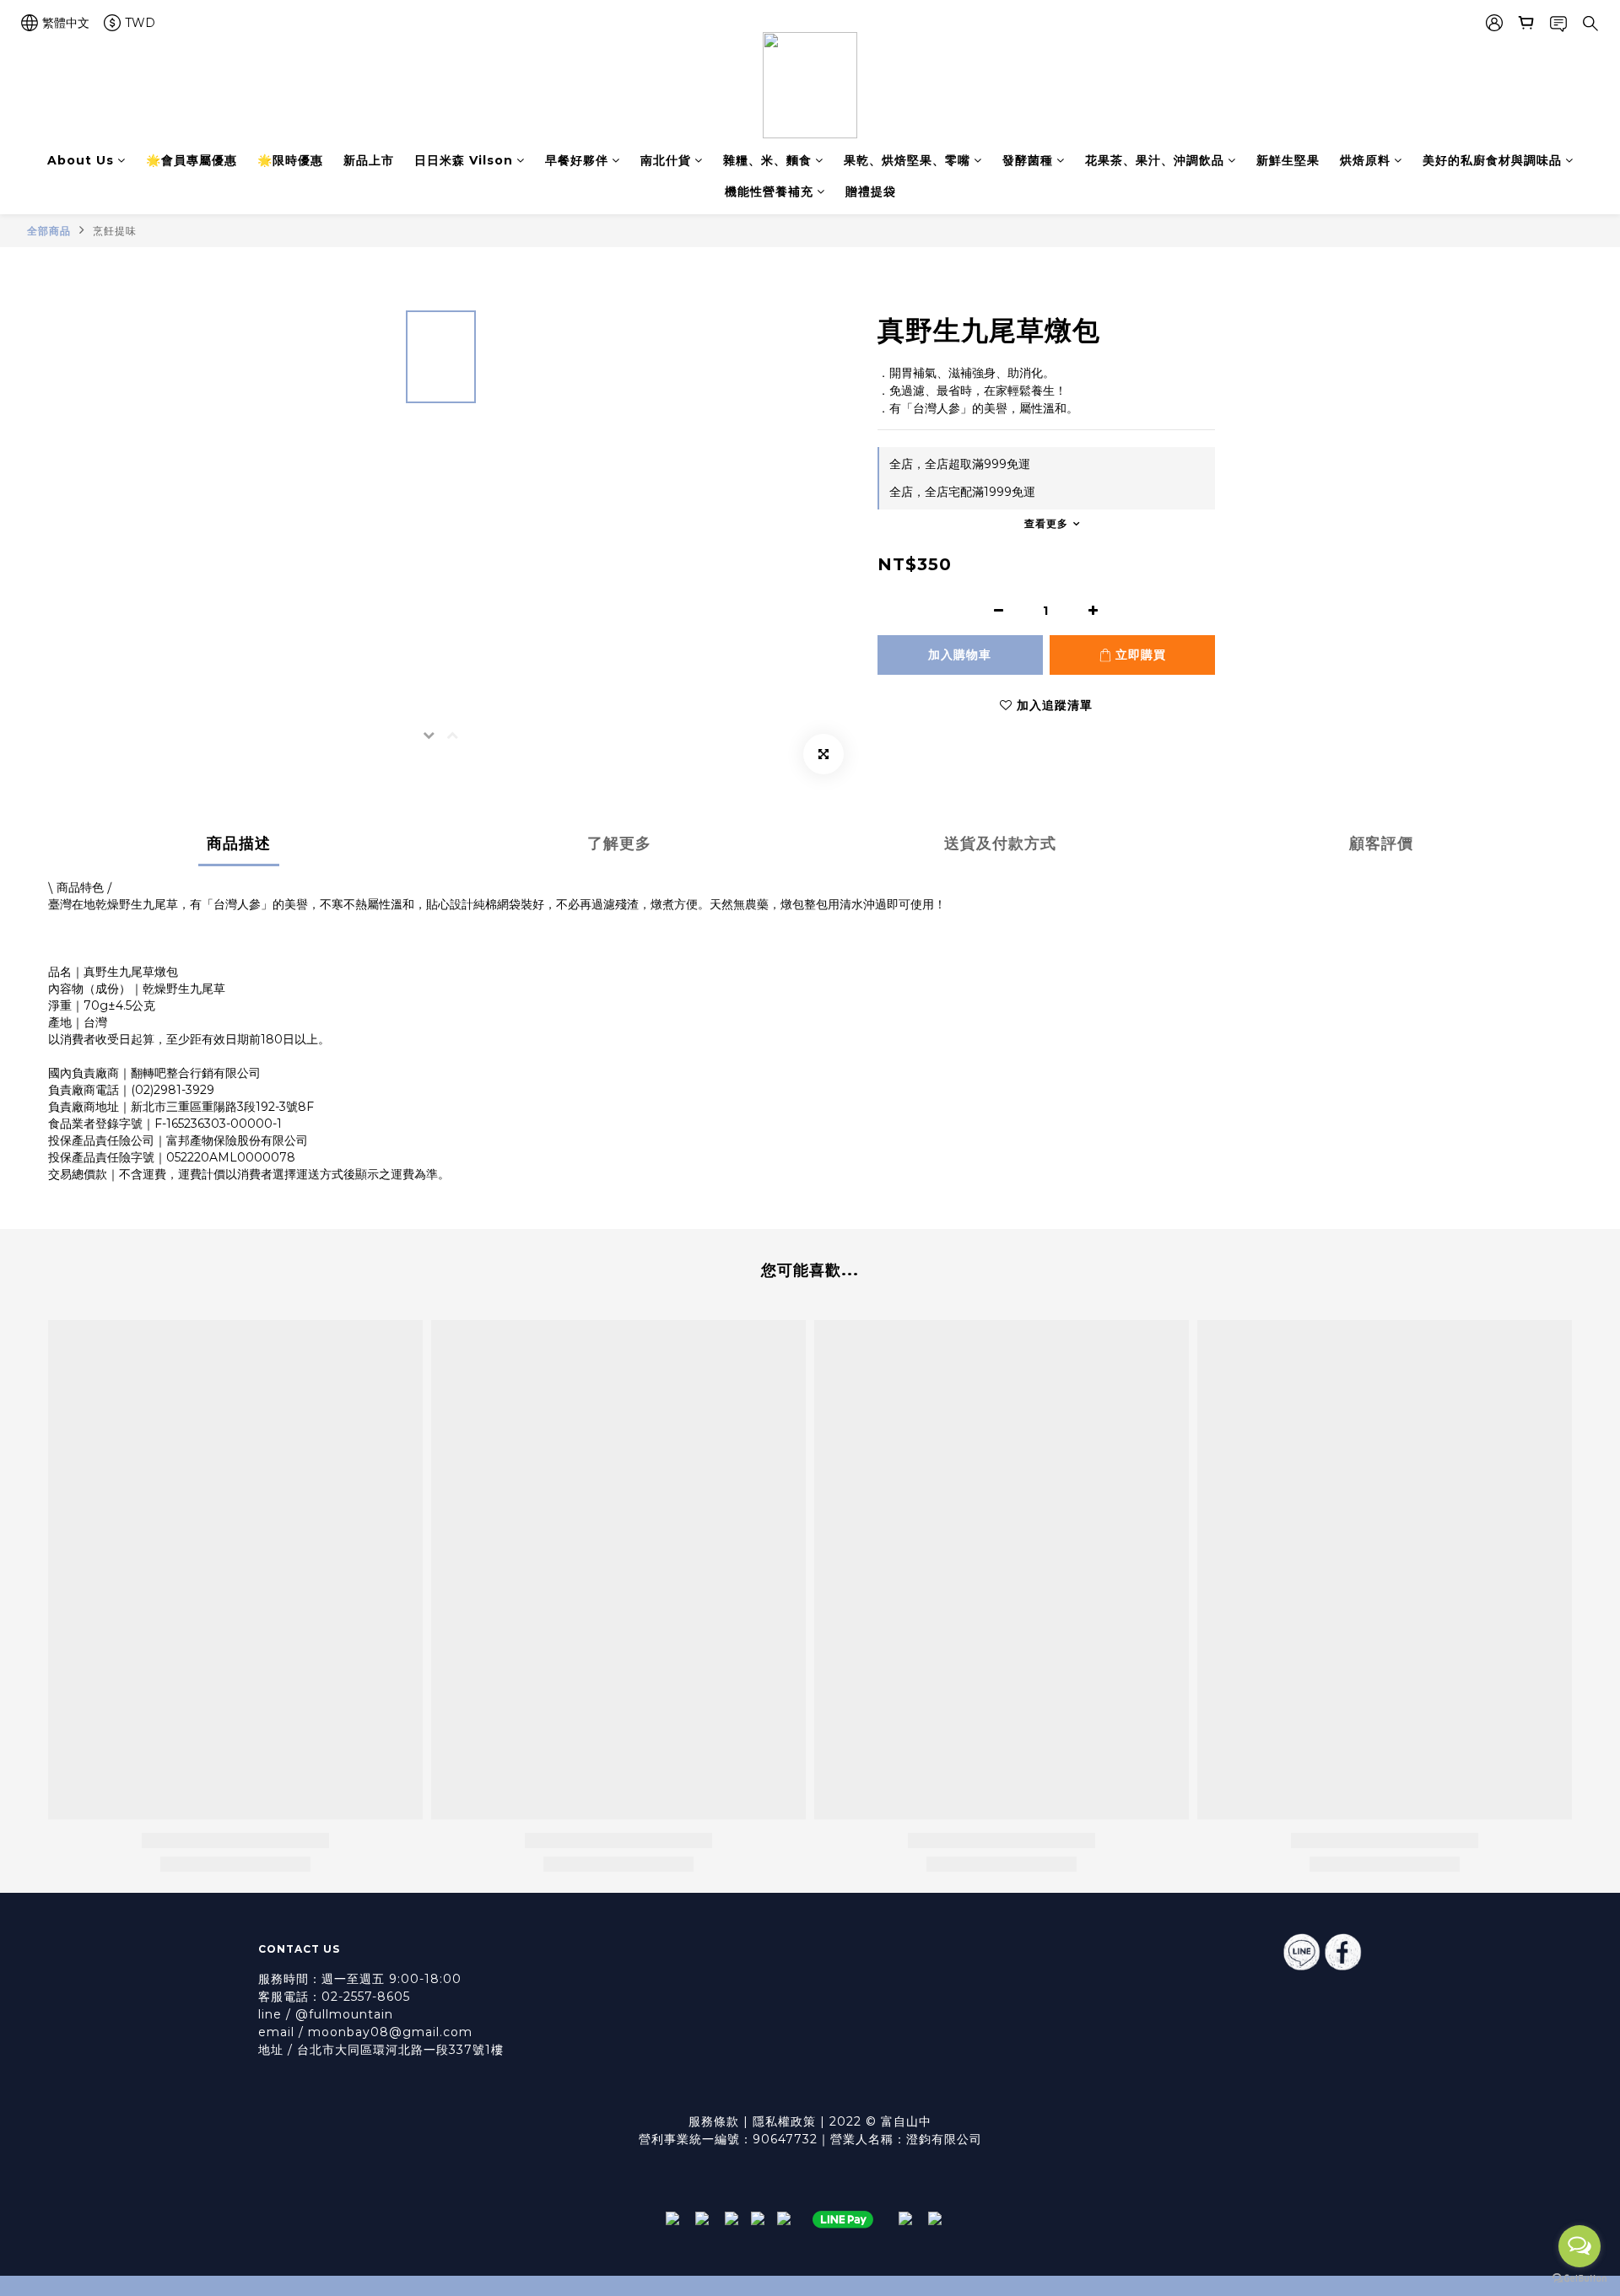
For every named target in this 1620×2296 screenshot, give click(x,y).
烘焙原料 (1365, 160)
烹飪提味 (115, 231)
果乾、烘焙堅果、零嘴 (907, 160)
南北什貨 (666, 160)
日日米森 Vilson (464, 160)
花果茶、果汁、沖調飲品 (1155, 160)
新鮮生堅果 (1288, 160)
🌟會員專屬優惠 (192, 160)
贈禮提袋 (871, 191)
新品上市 (369, 160)
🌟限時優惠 (290, 160)
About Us (81, 160)
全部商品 (49, 231)
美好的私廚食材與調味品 (1492, 160)
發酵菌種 (1028, 160)
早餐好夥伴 (577, 160)
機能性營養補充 (769, 191)
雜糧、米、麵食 (767, 160)
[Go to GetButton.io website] (1579, 2279)
